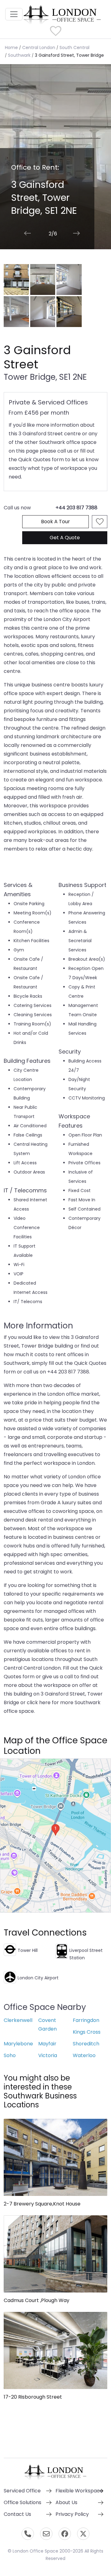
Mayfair (47, 2044)
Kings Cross (87, 2032)
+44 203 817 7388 (76, 508)
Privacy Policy (72, 2514)
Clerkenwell (18, 2020)
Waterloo (84, 2055)
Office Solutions (23, 2502)
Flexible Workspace (79, 2491)
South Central (74, 48)
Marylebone (18, 2044)
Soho (10, 2055)
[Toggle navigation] (14, 14)
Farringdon (86, 2020)
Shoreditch (86, 2044)
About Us (66, 2502)
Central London (39, 48)
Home (11, 48)
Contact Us (17, 2514)
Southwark (19, 55)
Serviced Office (22, 2491)
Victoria (48, 2055)
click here (39, 1702)
